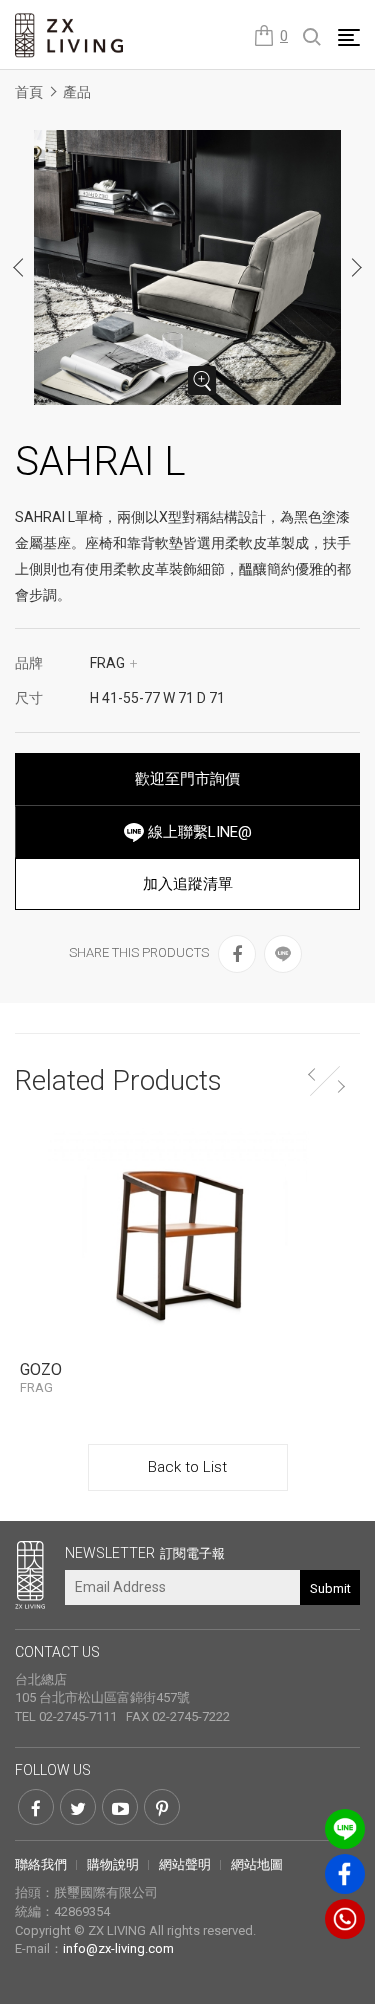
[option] (188, 267)
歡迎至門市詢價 (187, 779)
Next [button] (356, 267)
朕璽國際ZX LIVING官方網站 (70, 35)
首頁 (29, 92)
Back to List (187, 1467)
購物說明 (113, 1864)
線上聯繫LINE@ (198, 832)
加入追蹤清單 (188, 884)
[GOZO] (187, 1237)
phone (345, 1919)
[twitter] (78, 1807)
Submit (330, 1588)
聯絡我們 (41, 1864)
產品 (77, 92)
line (345, 1829)
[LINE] (283, 954)
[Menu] (349, 37)
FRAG (114, 663)
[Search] (313, 38)
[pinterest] (162, 1807)
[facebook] (237, 954)
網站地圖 (257, 1864)
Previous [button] (19, 267)
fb (345, 1874)
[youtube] (120, 1807)
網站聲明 (185, 1864)
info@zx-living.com (118, 1948)
